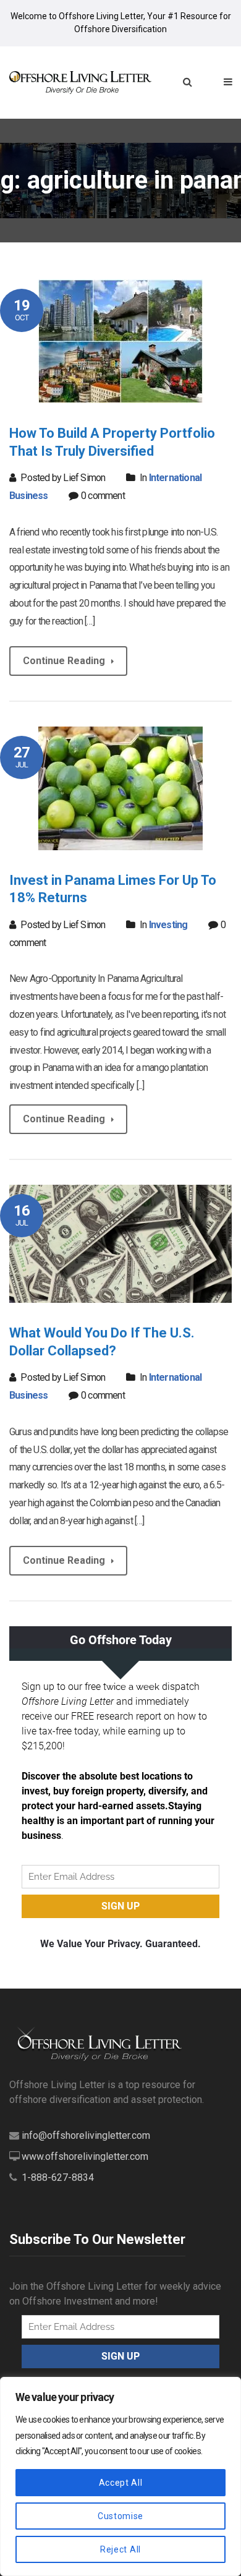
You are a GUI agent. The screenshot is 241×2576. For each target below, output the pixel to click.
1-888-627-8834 (58, 2177)
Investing (168, 925)
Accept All (121, 2483)
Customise (120, 2516)
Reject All (120, 2549)
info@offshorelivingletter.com (86, 2135)
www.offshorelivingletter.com (85, 2156)
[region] (120, 2476)
